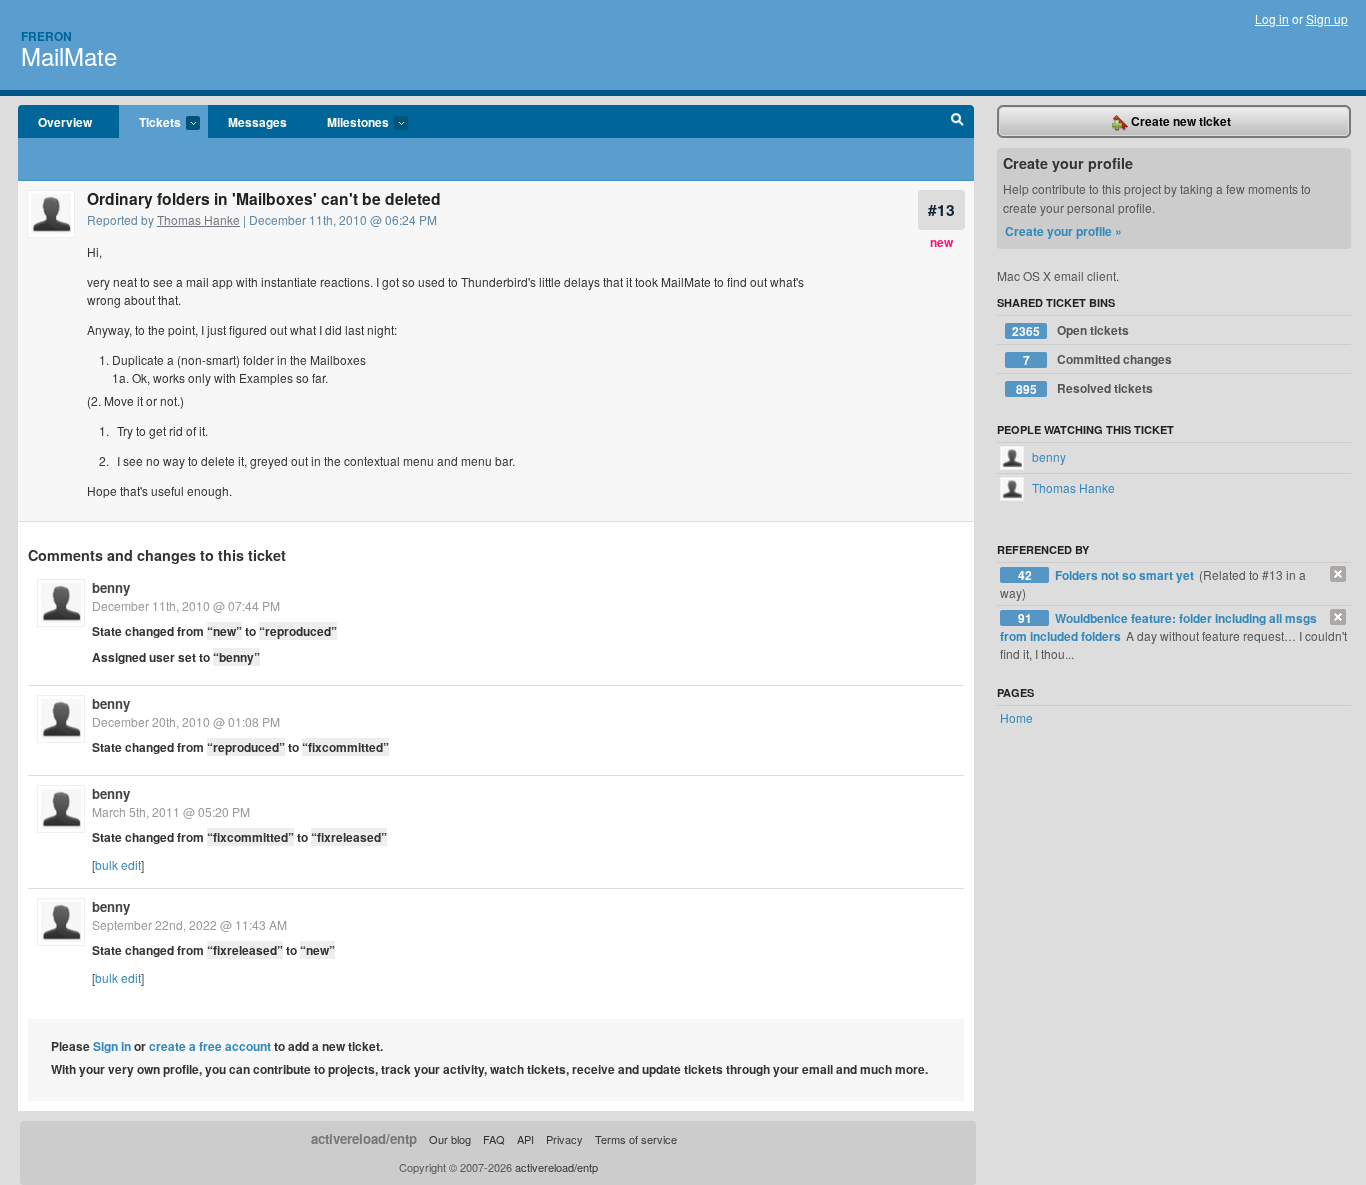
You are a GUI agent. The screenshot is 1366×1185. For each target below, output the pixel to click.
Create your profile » (1063, 231)
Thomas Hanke (198, 219)
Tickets (150, 123)
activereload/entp (364, 1138)
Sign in (112, 1046)
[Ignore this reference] (1338, 574)
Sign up (1327, 18)
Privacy (564, 1139)
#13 (941, 209)
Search (957, 122)
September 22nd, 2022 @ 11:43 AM (189, 924)
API (525, 1139)
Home (1016, 717)
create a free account (210, 1046)
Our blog (450, 1139)
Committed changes (1098, 359)
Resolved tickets (1085, 388)
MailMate (69, 55)
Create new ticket (1179, 121)
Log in (1272, 18)
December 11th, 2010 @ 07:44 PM (186, 605)
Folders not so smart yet (1126, 575)
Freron (46, 36)
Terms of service (636, 1139)
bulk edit (118, 864)
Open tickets (1070, 330)
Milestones (348, 123)
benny (111, 587)
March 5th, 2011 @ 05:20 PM (171, 811)
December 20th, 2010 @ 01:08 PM (186, 721)
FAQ (494, 1139)
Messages (257, 122)
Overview (65, 122)
